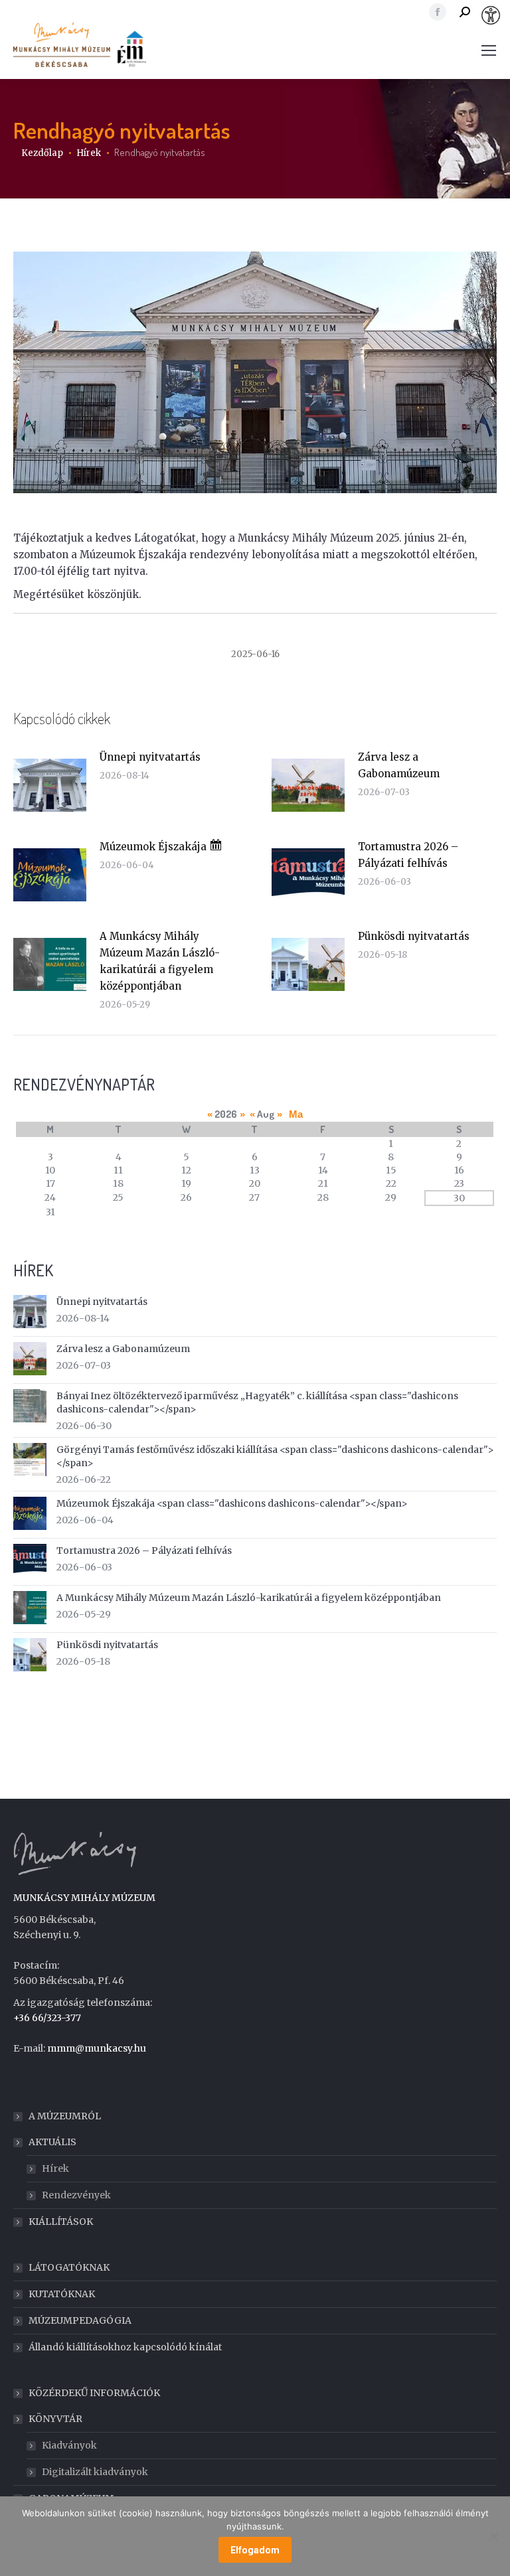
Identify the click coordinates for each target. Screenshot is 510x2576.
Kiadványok (69, 2445)
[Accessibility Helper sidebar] (494, 16)
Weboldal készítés (54, 2070)
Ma (296, 1114)
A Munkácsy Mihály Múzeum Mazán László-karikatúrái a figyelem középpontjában (160, 961)
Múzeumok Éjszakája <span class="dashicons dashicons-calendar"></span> (232, 1503)
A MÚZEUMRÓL (65, 2116)
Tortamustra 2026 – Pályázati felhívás (408, 855)
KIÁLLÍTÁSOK (61, 2222)
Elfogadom (255, 2550)
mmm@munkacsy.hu (97, 2048)
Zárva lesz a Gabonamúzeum (399, 765)
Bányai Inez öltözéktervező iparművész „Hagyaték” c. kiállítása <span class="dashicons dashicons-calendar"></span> (257, 1402)
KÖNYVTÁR (55, 2419)
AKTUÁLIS (52, 2142)
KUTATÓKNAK (62, 2294)
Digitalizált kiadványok (95, 2472)
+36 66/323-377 (47, 2018)
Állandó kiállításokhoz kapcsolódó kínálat (125, 2347)
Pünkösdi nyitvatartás (414, 936)
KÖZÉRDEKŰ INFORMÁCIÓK (94, 2393)
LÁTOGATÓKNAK (69, 2267)
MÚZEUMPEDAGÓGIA (80, 2320)
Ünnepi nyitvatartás (150, 757)
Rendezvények (76, 2195)
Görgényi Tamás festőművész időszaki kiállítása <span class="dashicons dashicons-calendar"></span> (275, 1456)
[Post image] (50, 785)
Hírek (55, 2168)
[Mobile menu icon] (489, 50)
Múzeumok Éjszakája (154, 847)
